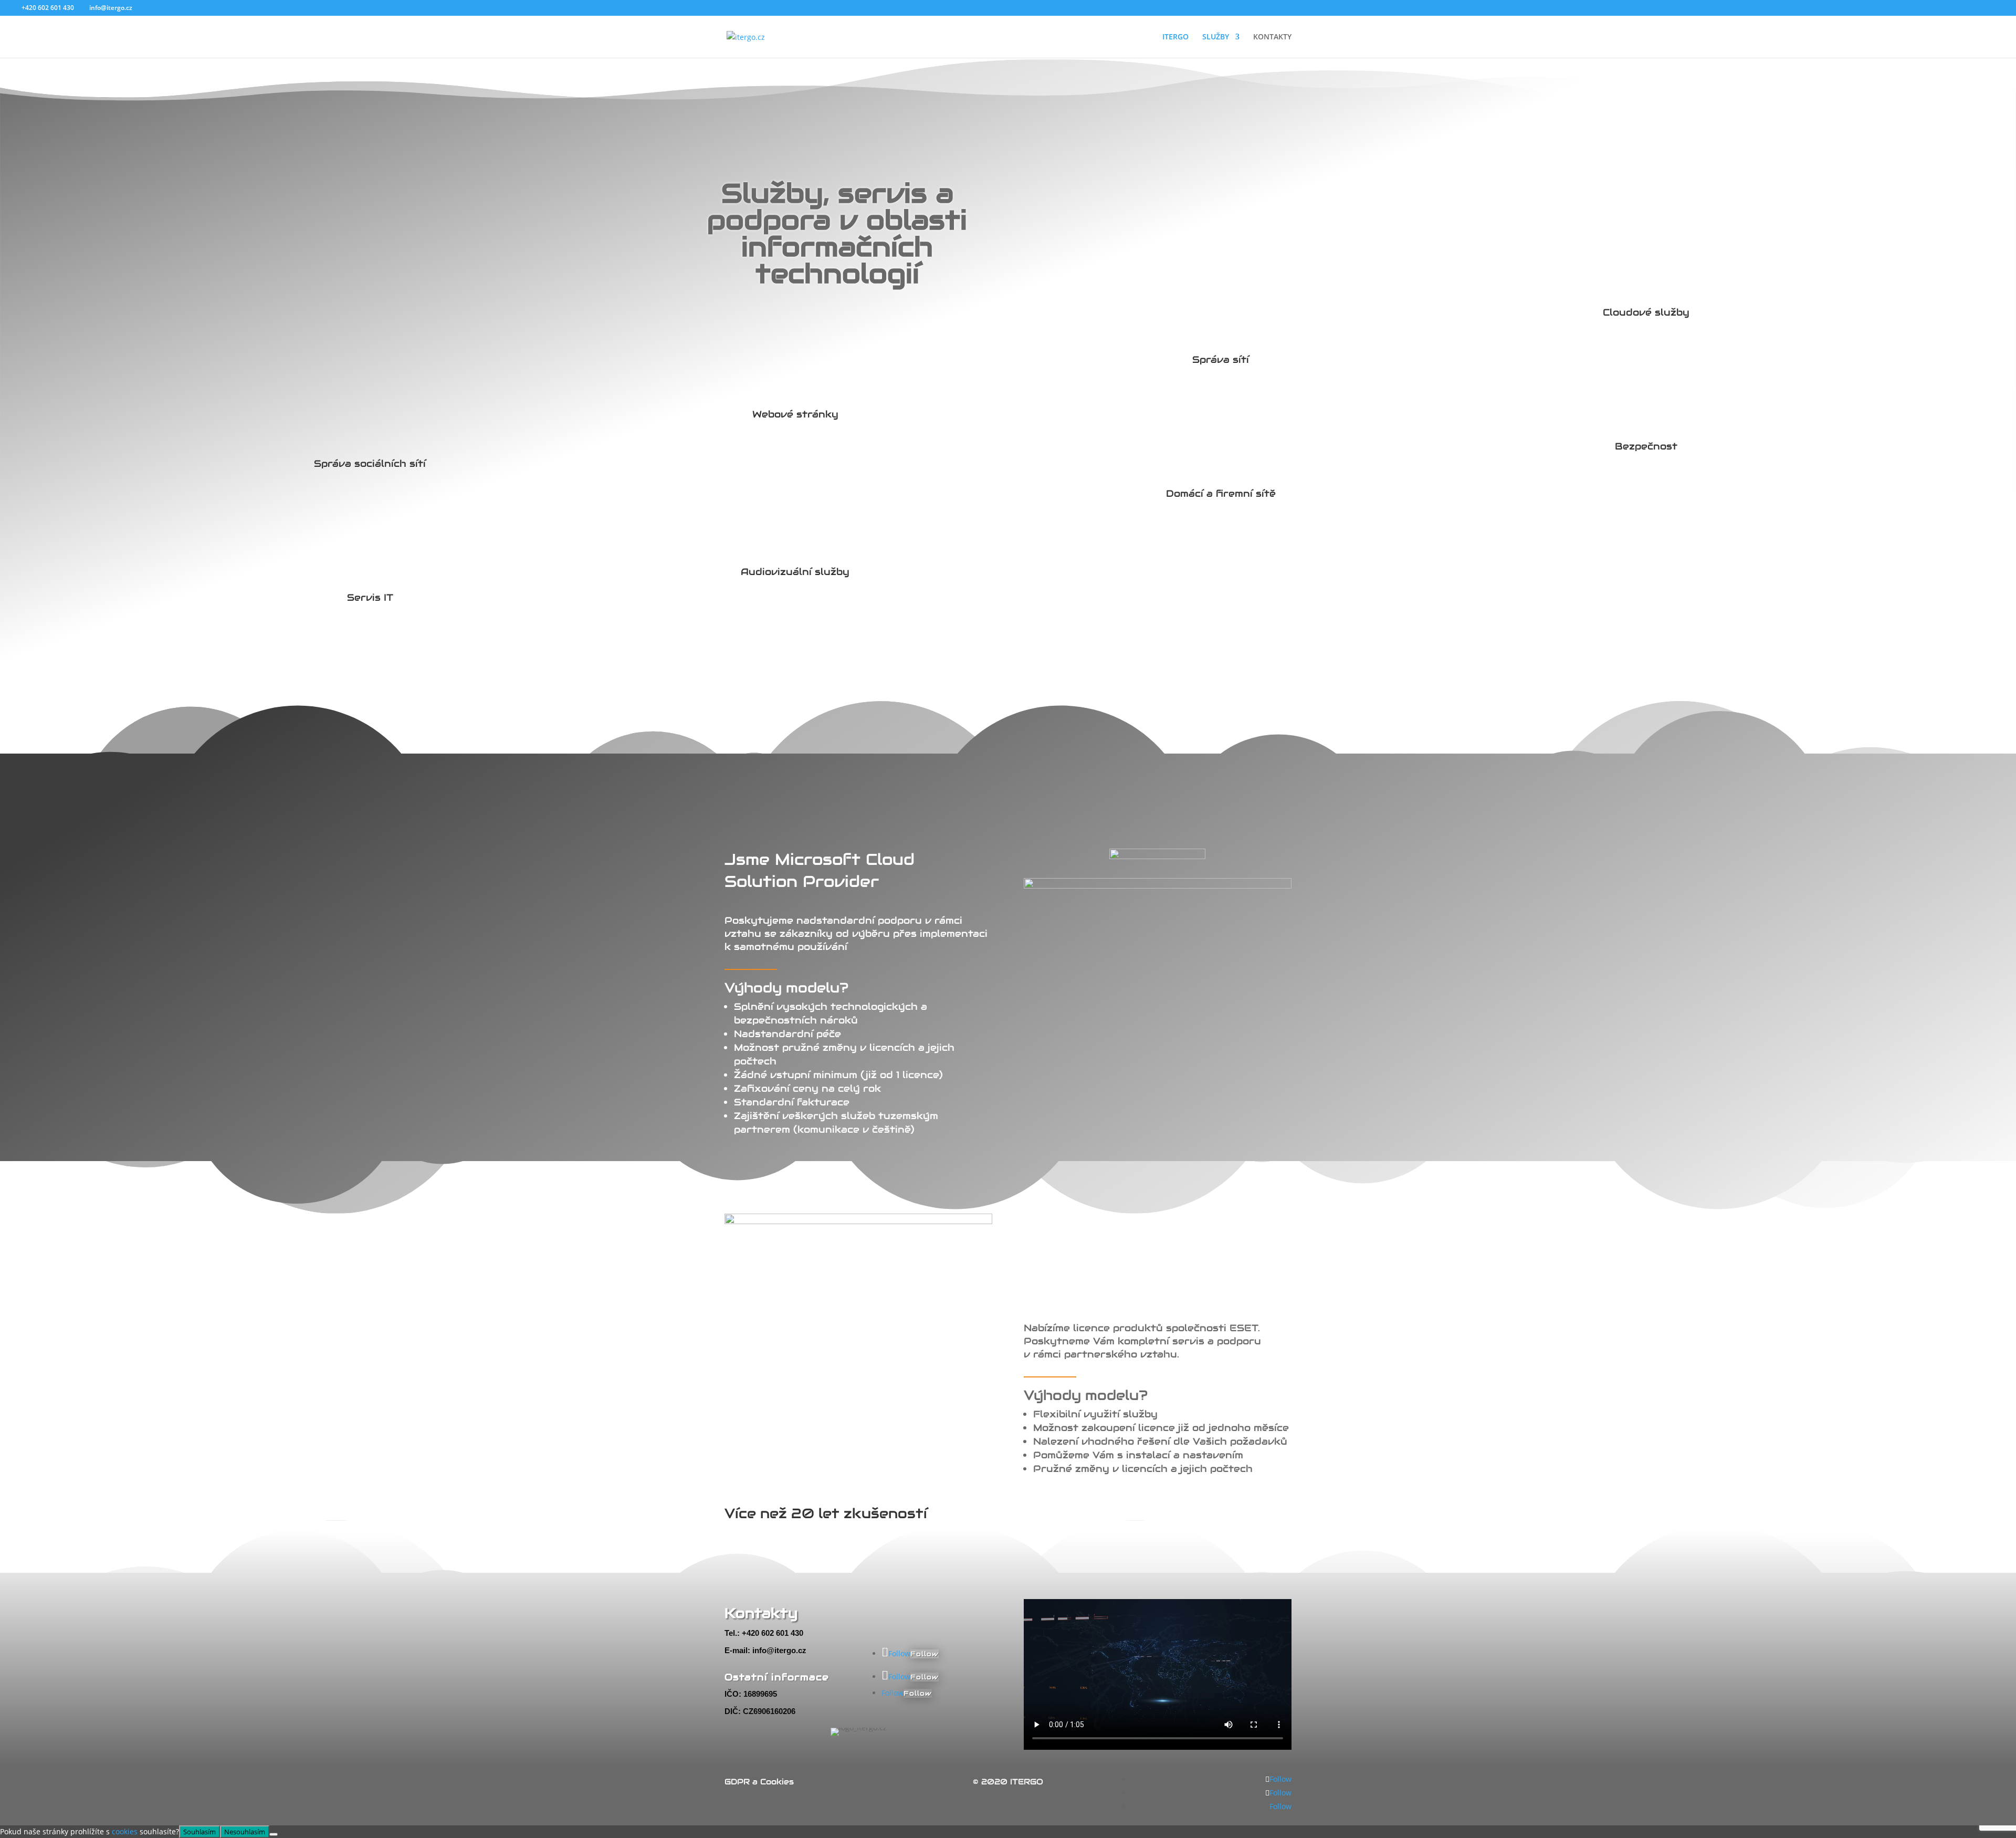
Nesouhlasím (245, 1832)
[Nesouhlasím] (274, 1834)
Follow (925, 1654)
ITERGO (1175, 37)
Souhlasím (199, 1832)
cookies (125, 1831)
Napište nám (928, 1603)
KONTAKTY (1272, 37)
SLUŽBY (1216, 37)
